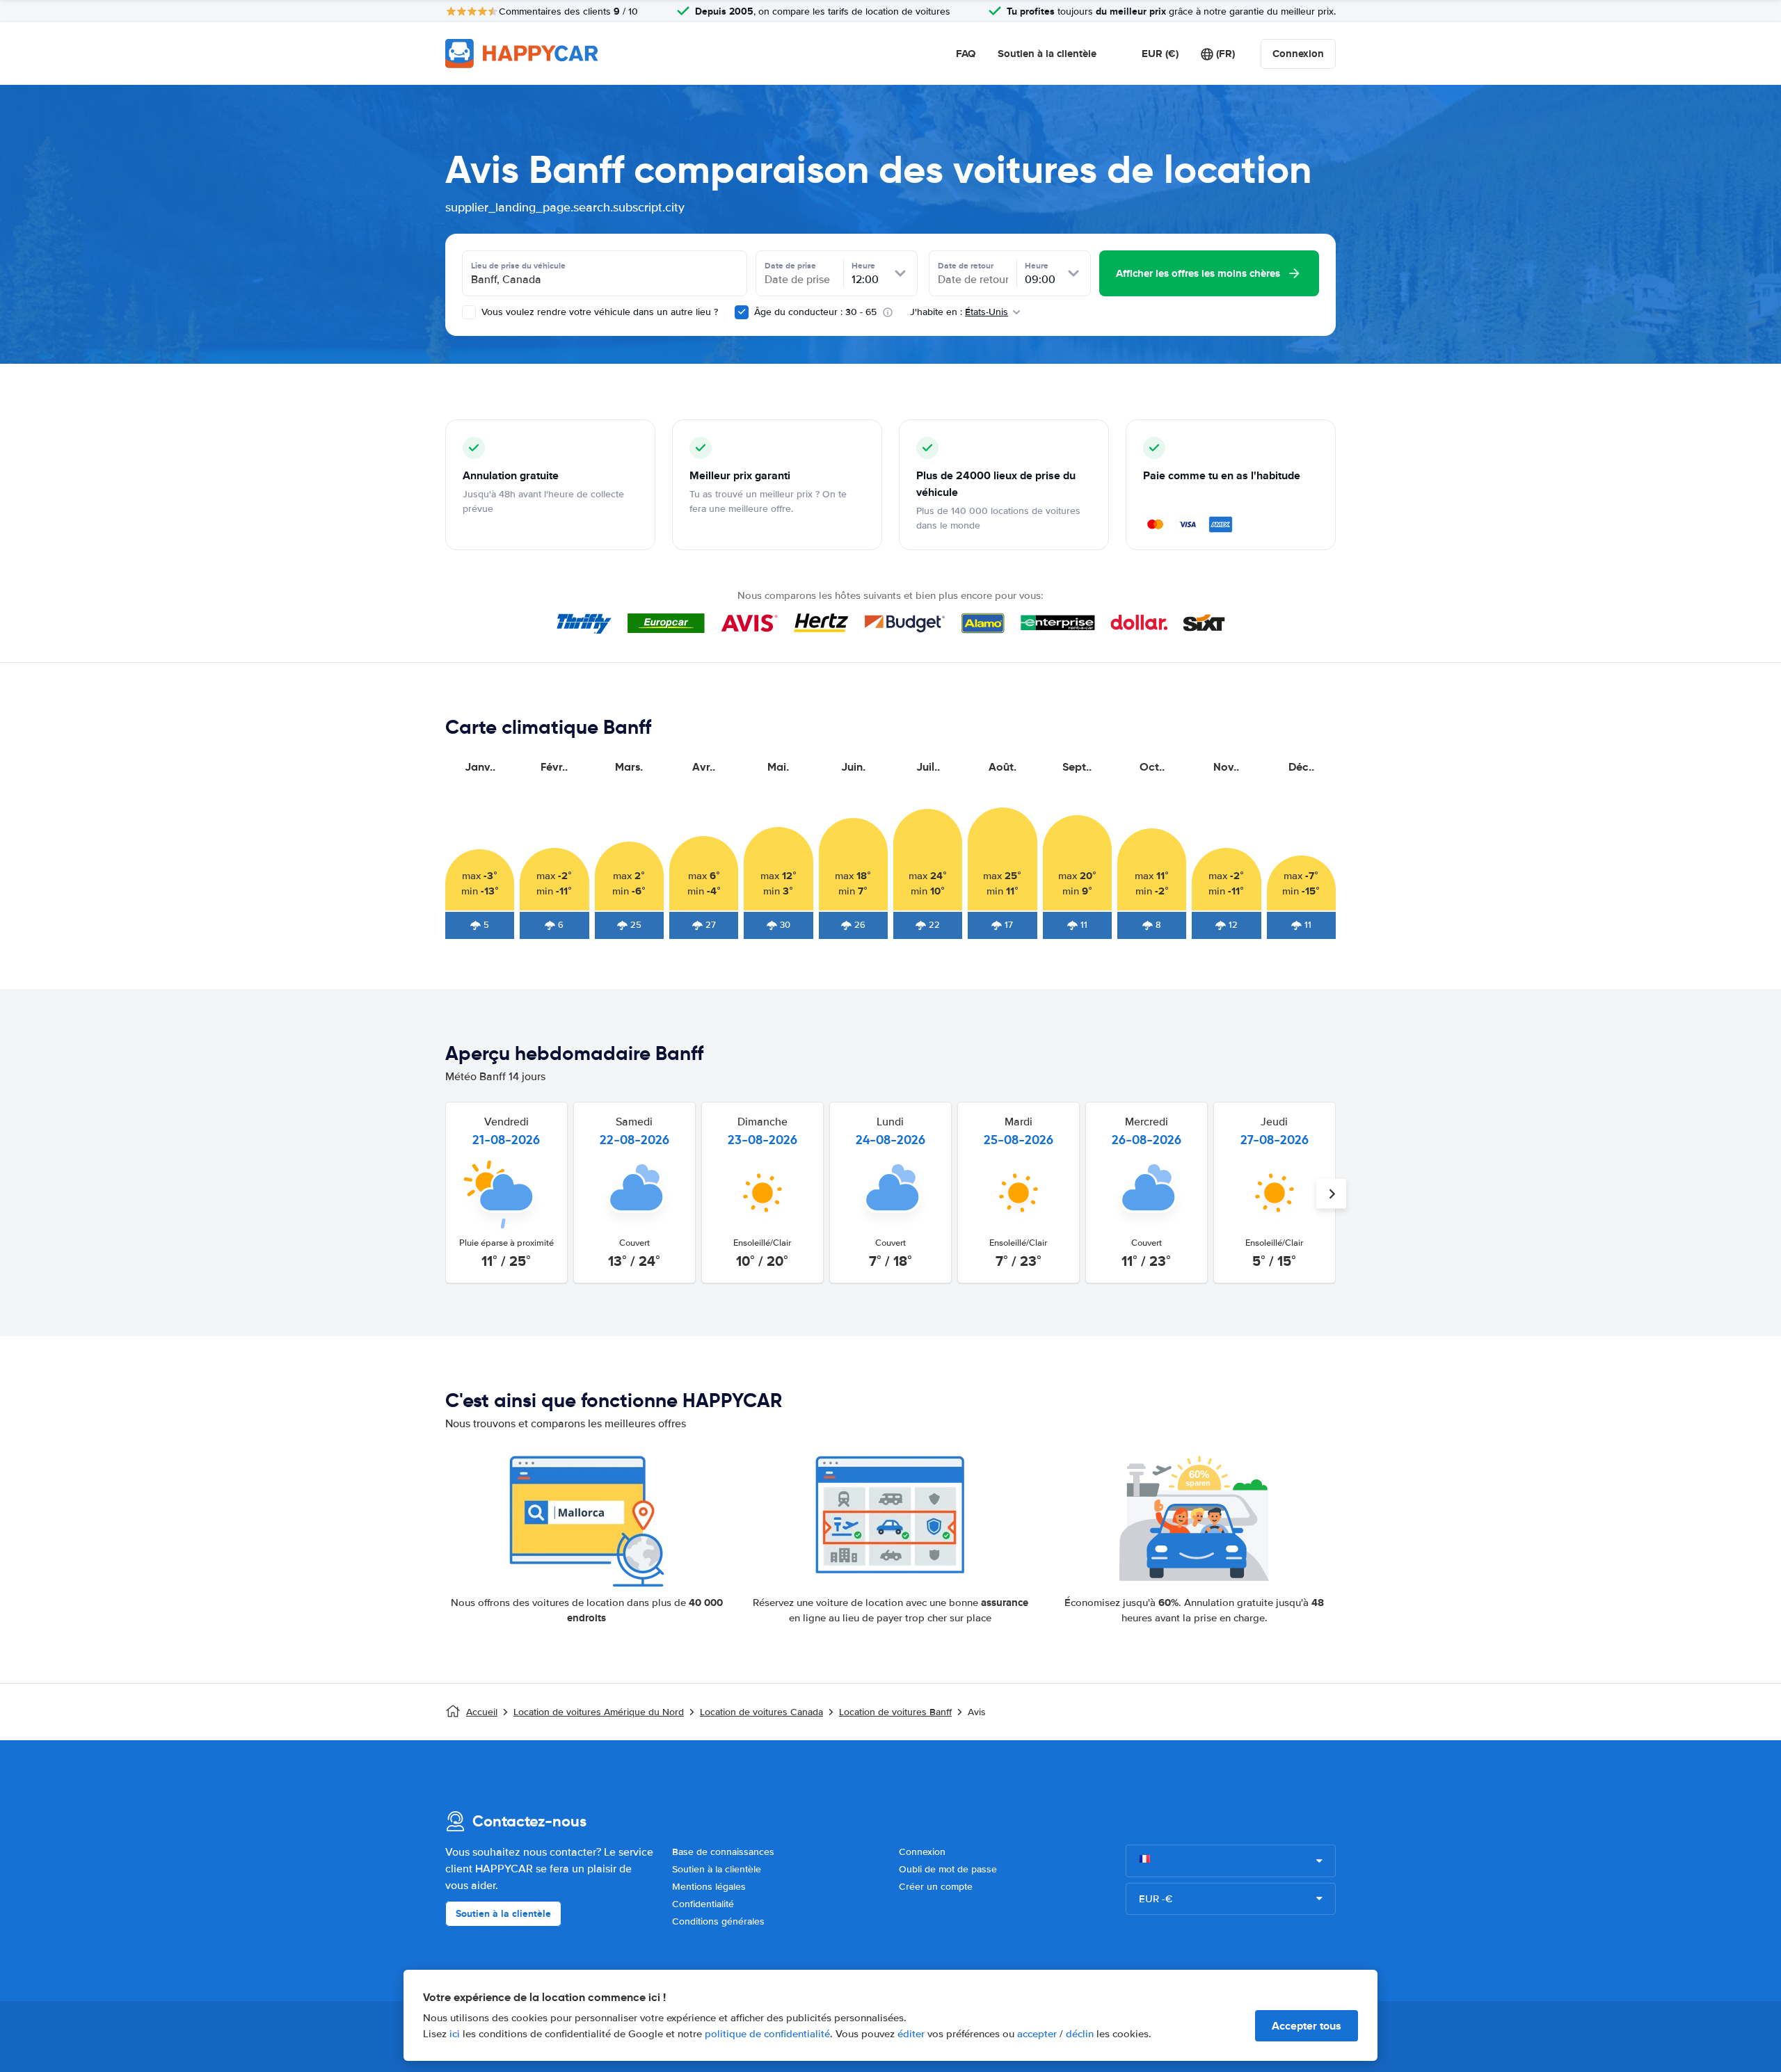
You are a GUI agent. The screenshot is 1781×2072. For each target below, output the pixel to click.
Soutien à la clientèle (1047, 54)
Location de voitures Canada (761, 1712)
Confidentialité (703, 1904)
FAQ (966, 54)
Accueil (482, 1712)
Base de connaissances (723, 1852)
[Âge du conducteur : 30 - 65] (742, 312)
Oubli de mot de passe (948, 1869)
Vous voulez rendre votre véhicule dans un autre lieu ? (598, 312)
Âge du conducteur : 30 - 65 (815, 312)
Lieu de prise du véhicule (518, 266)
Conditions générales (718, 1921)
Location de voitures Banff (895, 1712)
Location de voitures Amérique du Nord (599, 1712)
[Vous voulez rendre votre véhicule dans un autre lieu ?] (469, 312)
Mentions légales (709, 1887)
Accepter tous (1307, 2026)
